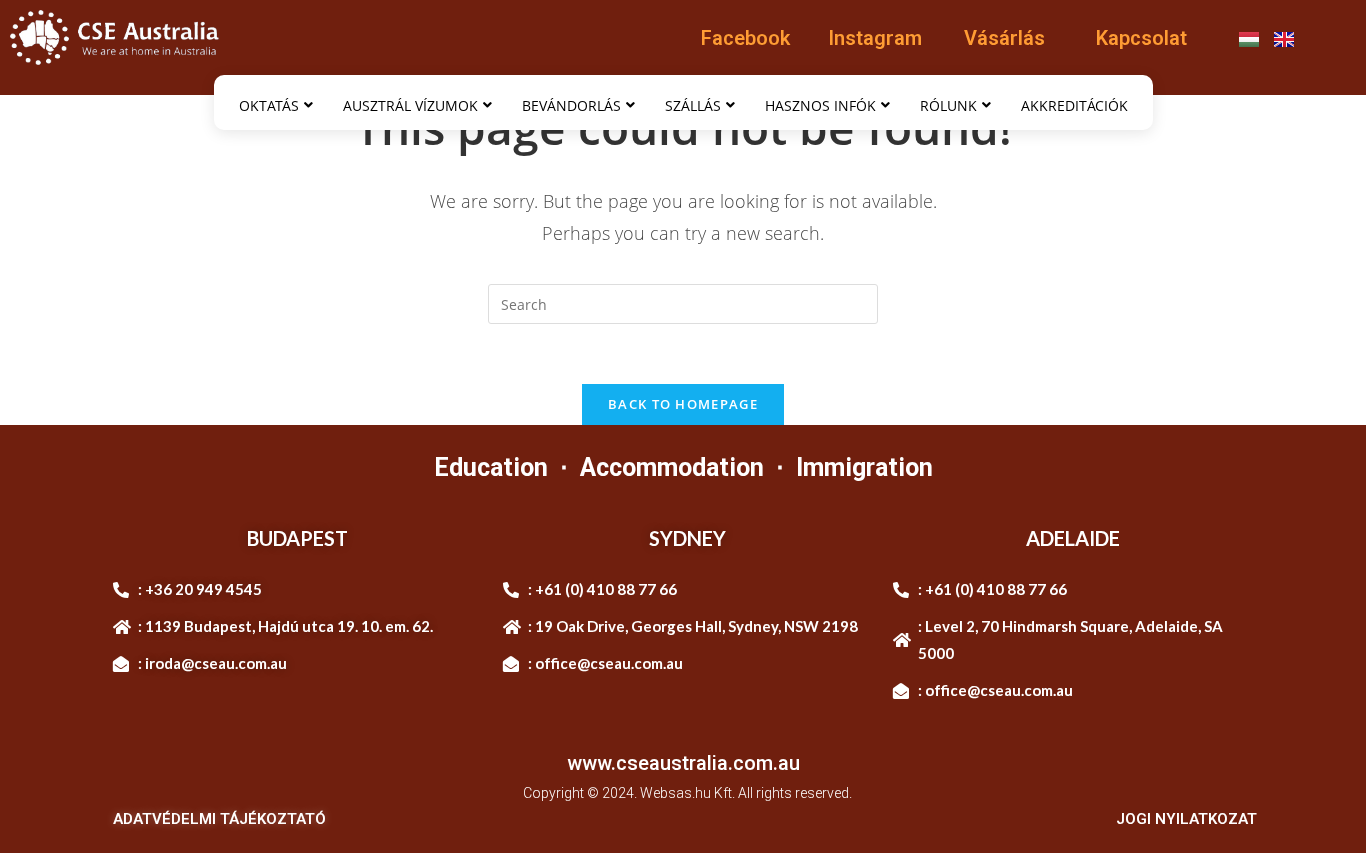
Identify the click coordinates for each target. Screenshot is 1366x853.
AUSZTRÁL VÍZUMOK (410, 105)
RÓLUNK (948, 105)
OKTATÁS (269, 105)
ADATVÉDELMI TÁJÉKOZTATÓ (219, 819)
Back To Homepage (683, 404)
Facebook (745, 38)
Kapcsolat (1141, 38)
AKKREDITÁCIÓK (1074, 105)
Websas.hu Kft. (687, 793)
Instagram (875, 38)
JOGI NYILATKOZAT (1186, 819)
